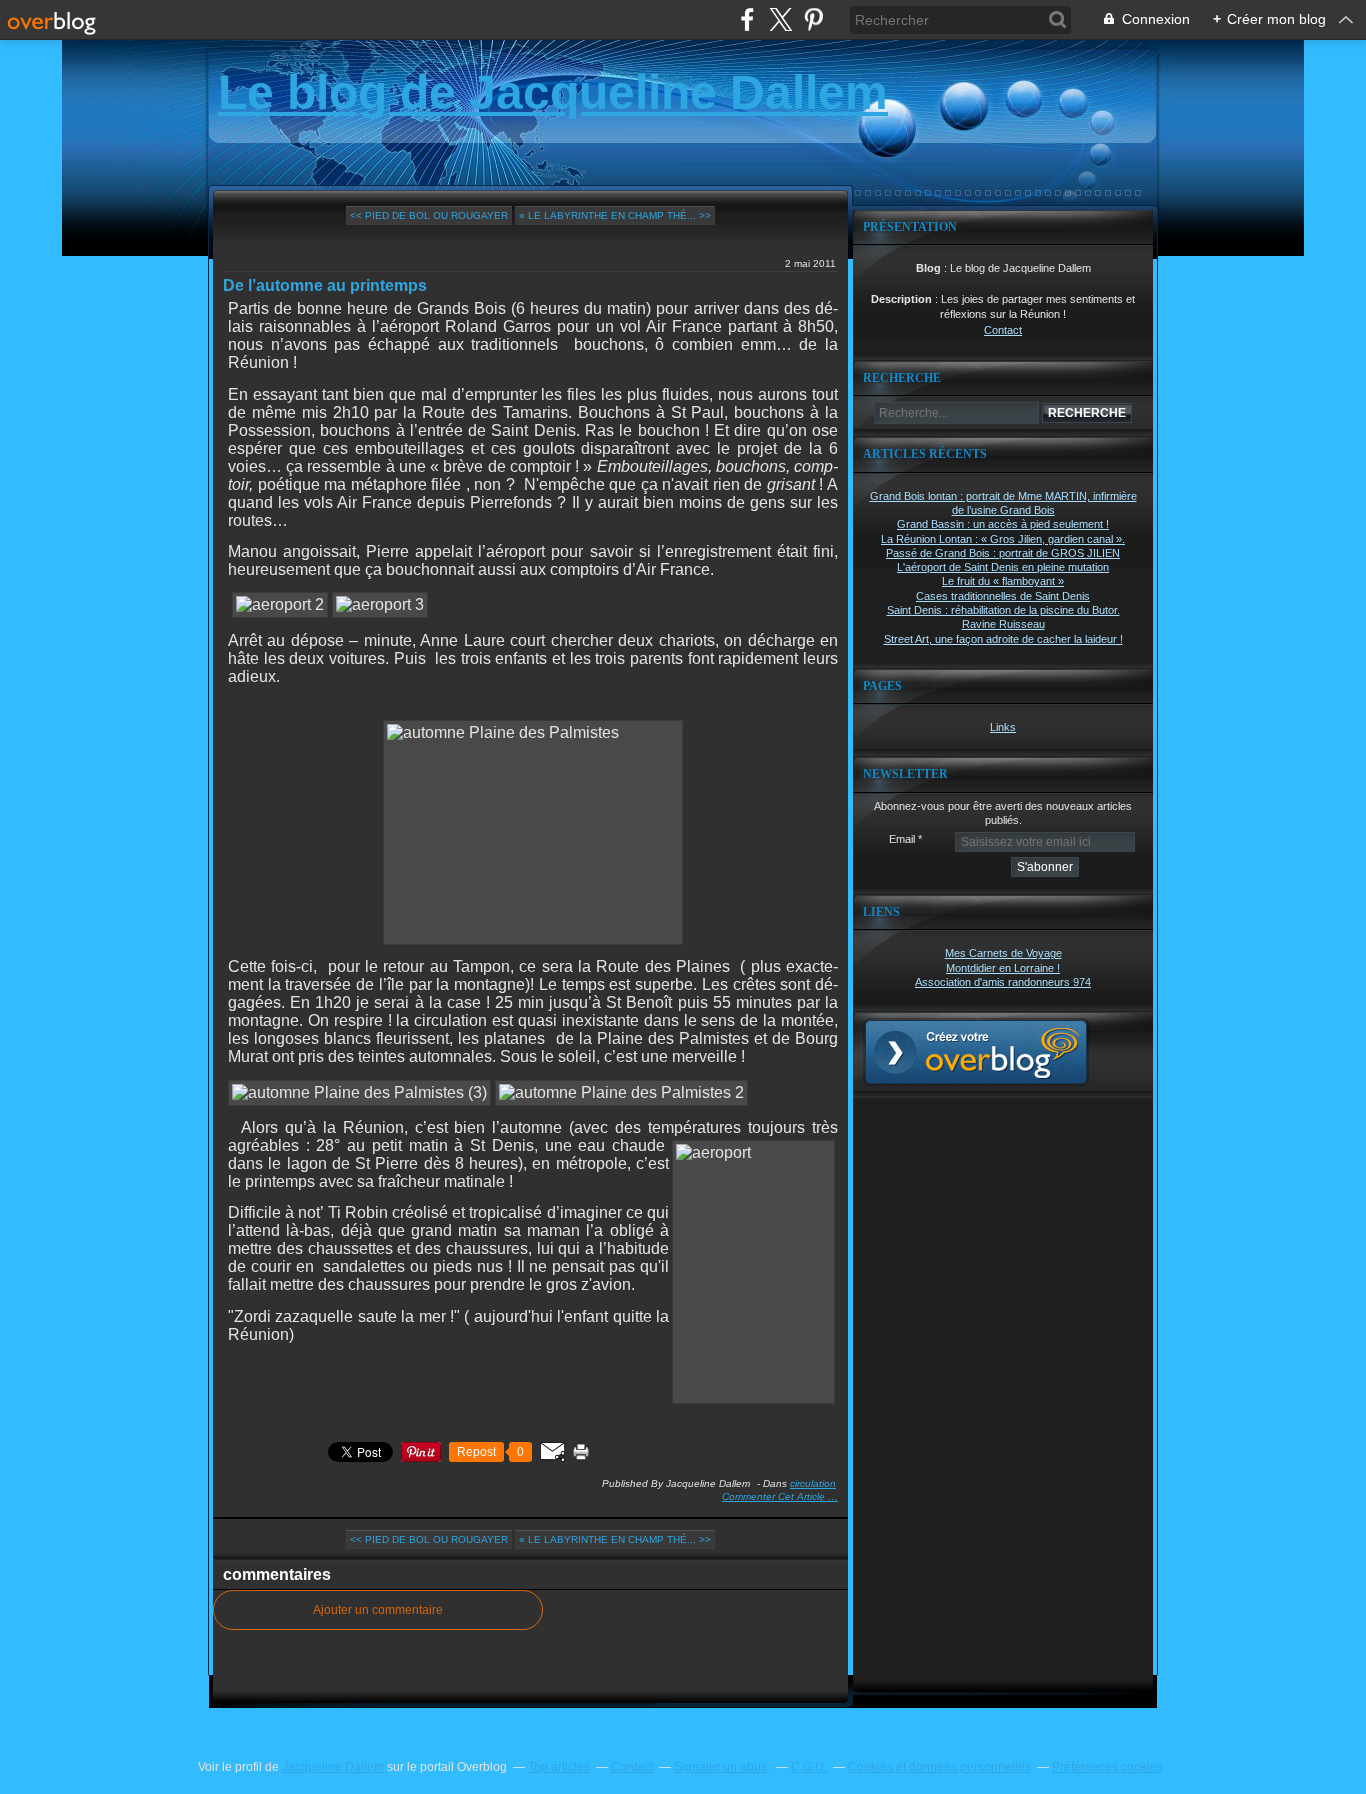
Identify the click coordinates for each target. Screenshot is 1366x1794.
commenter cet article (775, 1496)
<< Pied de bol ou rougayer (429, 215)
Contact (1003, 330)
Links (1003, 727)
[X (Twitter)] (780, 19)
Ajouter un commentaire (378, 1610)
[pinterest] (813, 19)
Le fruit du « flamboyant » (1003, 581)
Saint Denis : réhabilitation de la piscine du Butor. (1003, 610)
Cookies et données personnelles (939, 1767)
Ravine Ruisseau (1003, 624)
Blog (928, 268)
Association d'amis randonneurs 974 (1003, 982)
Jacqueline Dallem (333, 1767)
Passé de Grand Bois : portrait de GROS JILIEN (1003, 553)
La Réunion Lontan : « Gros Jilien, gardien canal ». (1003, 539)
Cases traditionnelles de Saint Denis (1003, 596)
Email (902, 839)
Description (903, 299)
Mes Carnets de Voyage (1003, 953)
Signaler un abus (722, 1767)
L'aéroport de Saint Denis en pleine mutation (1003, 567)
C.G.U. (809, 1767)
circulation (813, 1483)
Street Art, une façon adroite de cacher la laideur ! (1003, 639)
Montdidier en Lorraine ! (1003, 968)
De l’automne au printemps (325, 285)
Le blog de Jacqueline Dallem (553, 92)
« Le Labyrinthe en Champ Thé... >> (615, 215)
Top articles (559, 1767)
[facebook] (747, 19)
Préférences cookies (1107, 1767)
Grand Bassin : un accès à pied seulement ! (1003, 524)
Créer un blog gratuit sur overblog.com (976, 1052)
